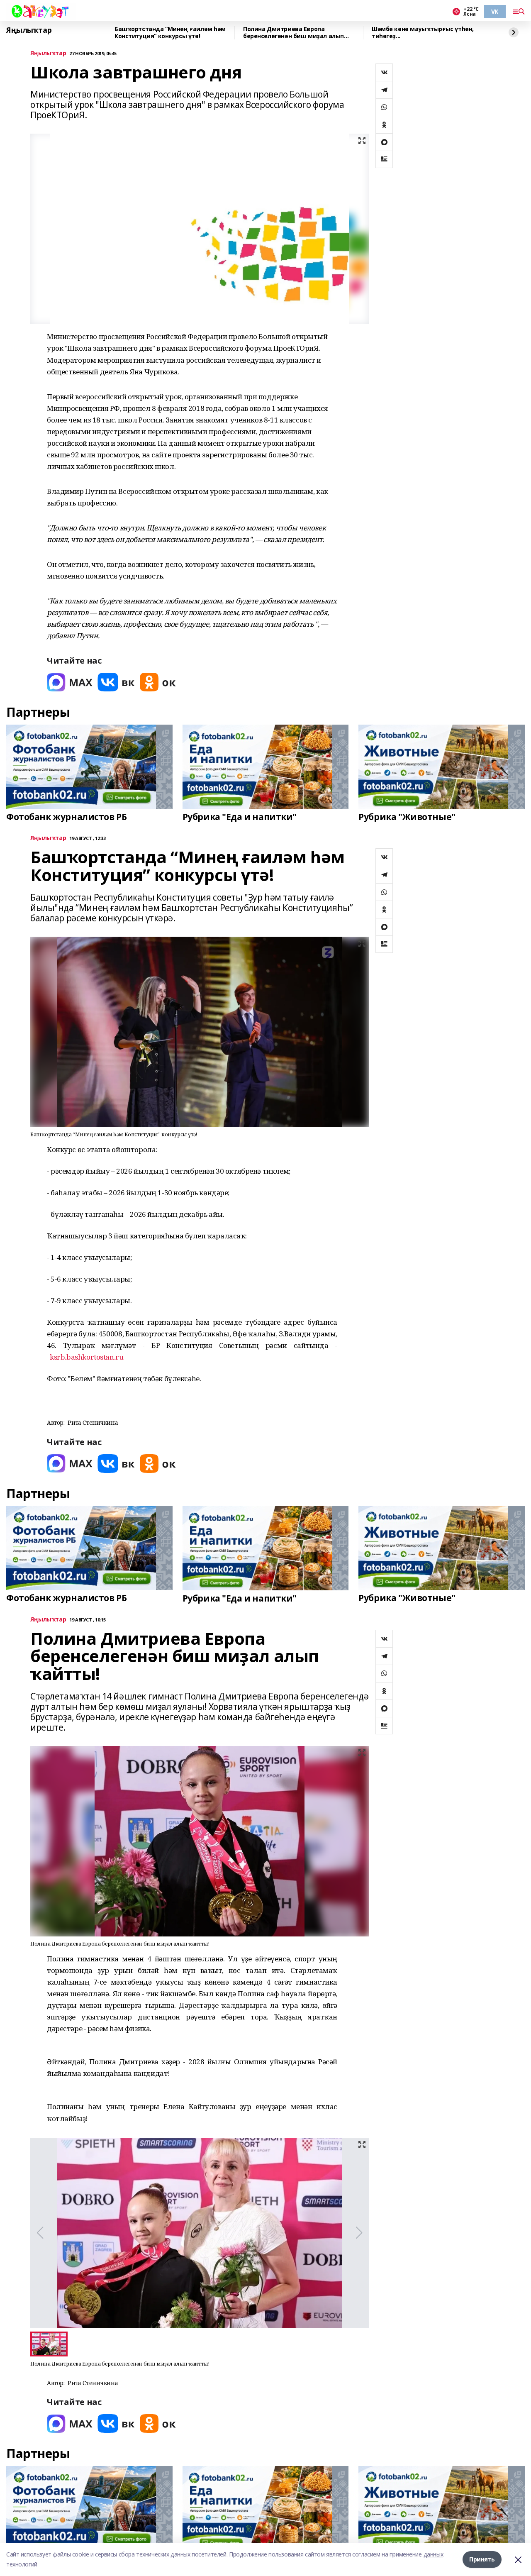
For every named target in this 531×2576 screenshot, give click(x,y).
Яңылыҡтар (29, 30)
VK (495, 11)
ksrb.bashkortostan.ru (86, 1357)
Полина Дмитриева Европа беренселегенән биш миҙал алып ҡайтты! (294, 33)
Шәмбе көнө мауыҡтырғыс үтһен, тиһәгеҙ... (423, 33)
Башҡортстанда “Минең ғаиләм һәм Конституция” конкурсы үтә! (170, 33)
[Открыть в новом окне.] (70, 682)
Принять (482, 2559)
